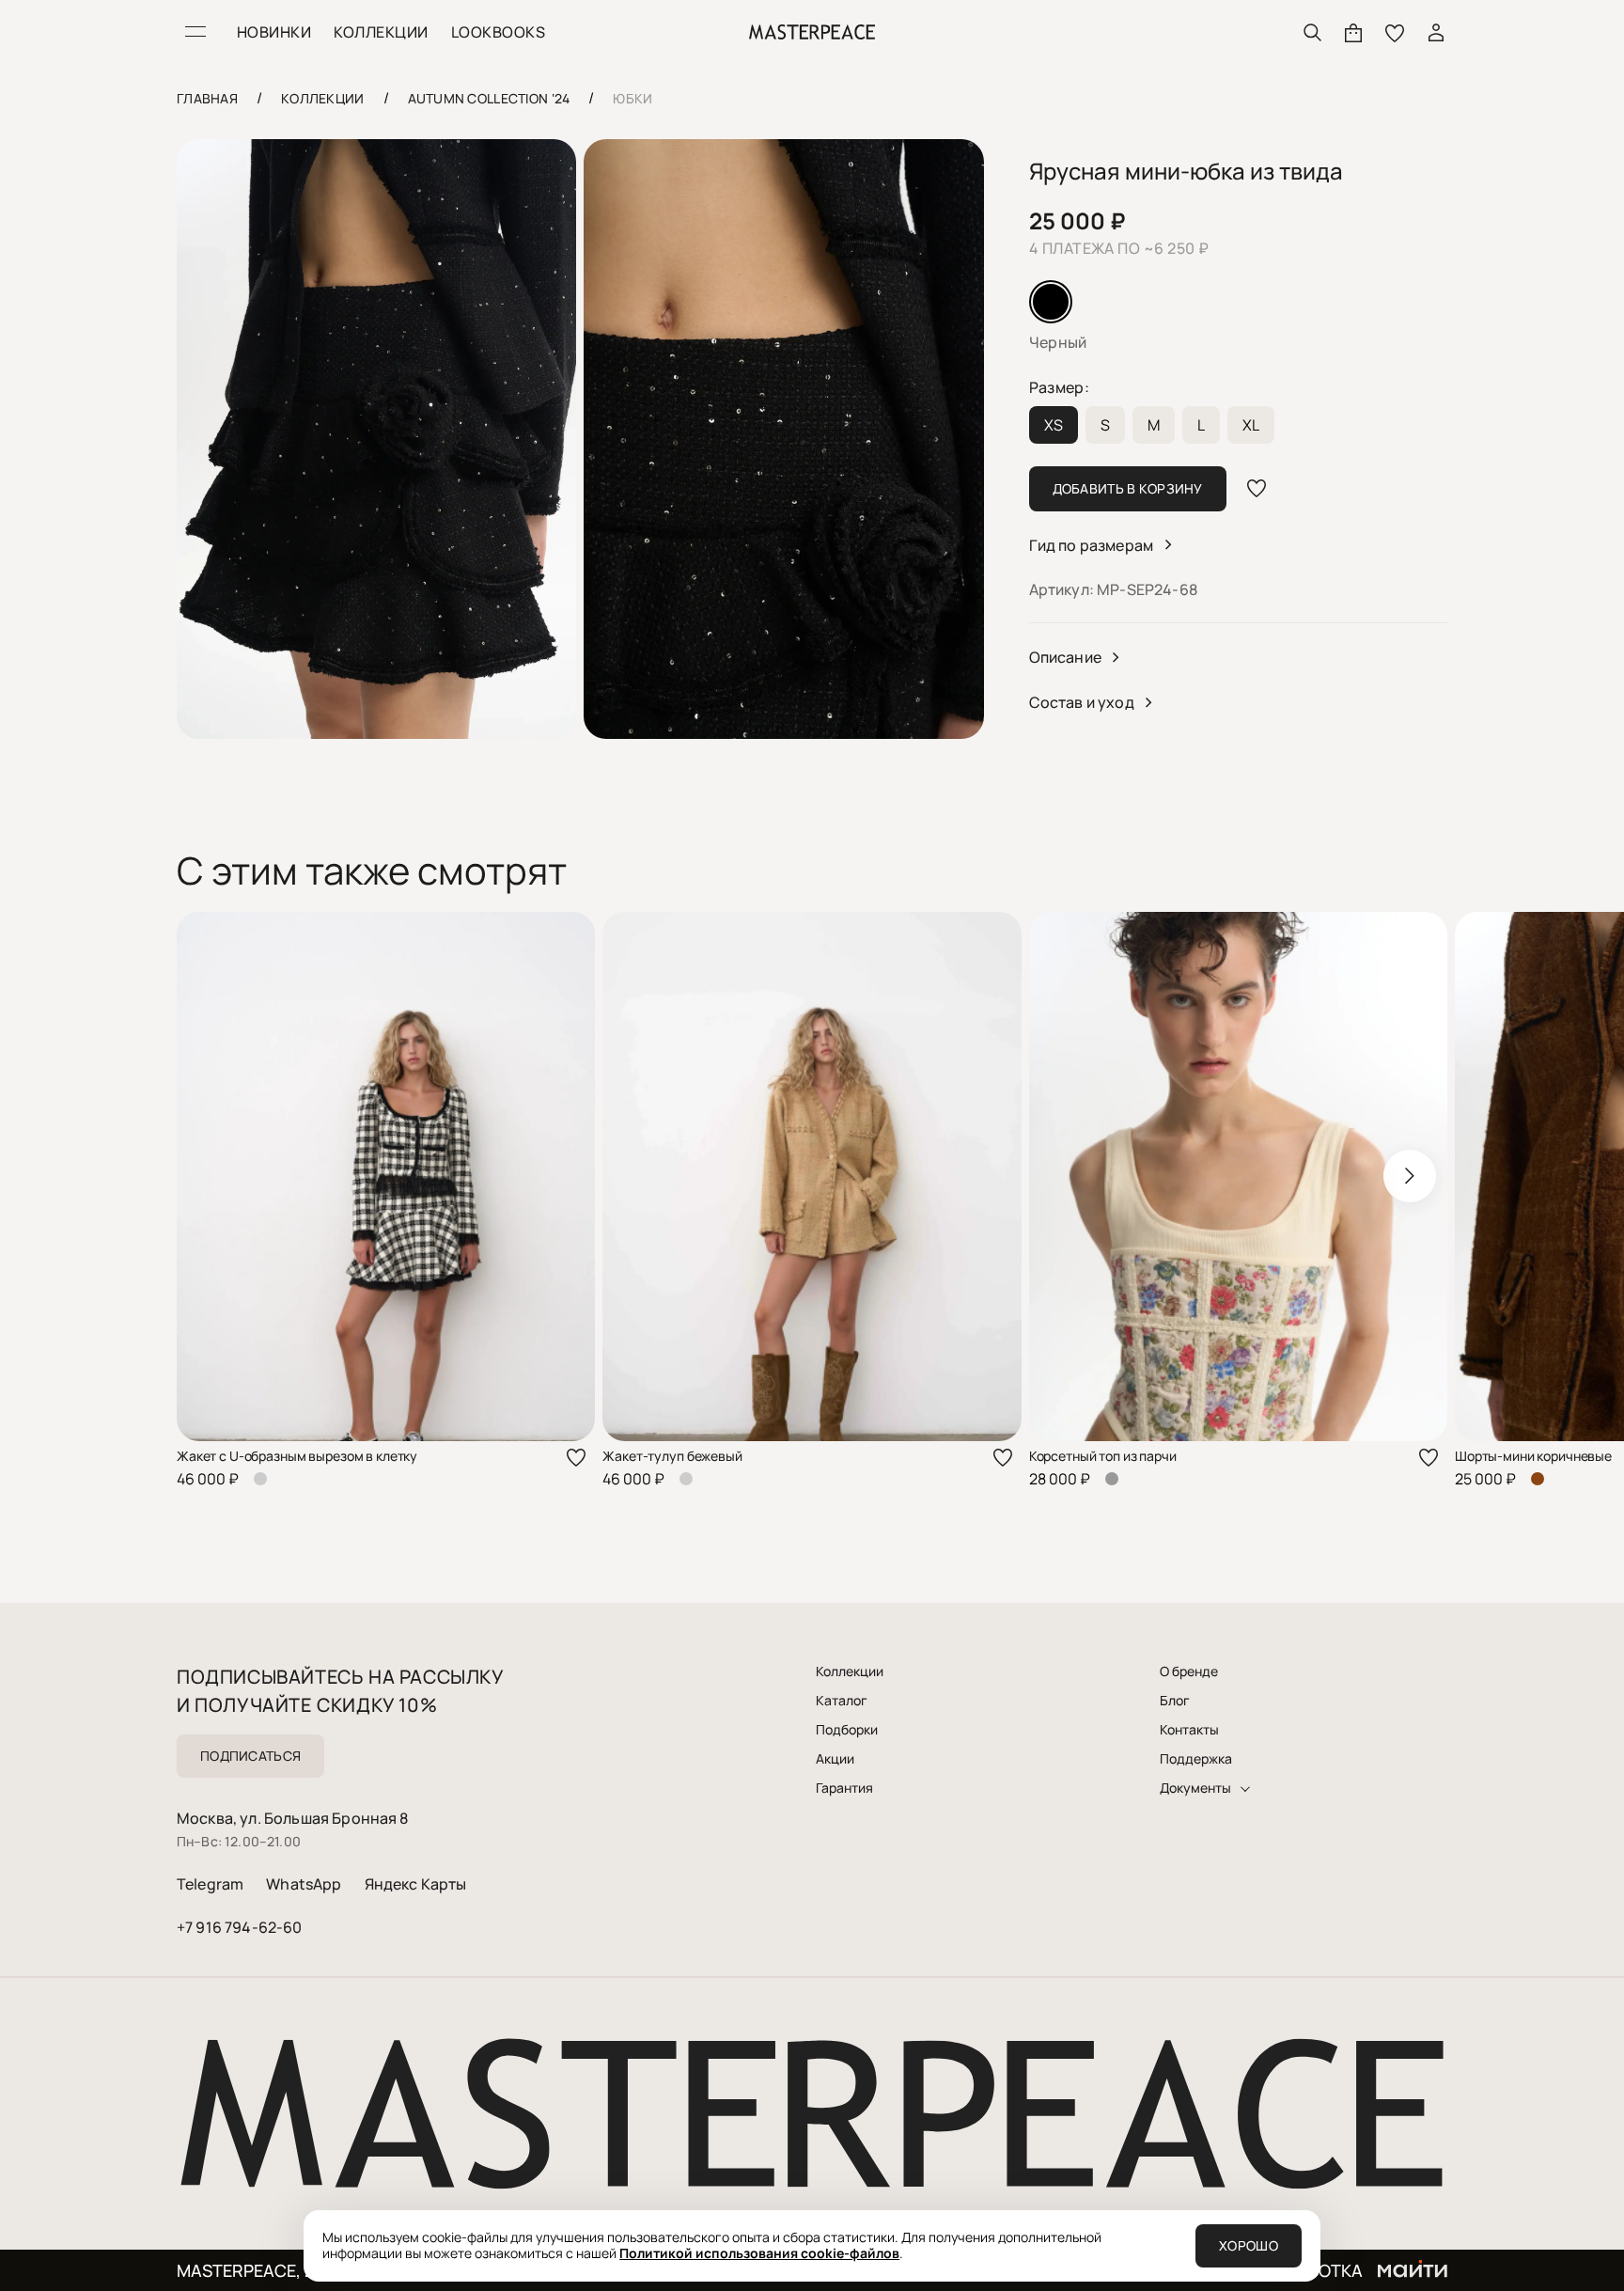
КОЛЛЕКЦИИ (381, 32)
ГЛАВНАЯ (207, 98)
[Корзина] (1353, 32)
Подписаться (250, 1756)
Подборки (847, 1730)
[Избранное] (1395, 32)
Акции (835, 1759)
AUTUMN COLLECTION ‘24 (489, 98)
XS (1054, 425)
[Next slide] (1410, 1176)
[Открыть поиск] (1312, 32)
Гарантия (844, 1788)
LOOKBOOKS (498, 32)
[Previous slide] (214, 1176)
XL (1251, 425)
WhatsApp (304, 1884)
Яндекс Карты (416, 1884)
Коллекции (850, 1671)
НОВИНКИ (274, 32)
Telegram (210, 1884)
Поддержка (1196, 1759)
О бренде (1189, 1671)
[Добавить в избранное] (1257, 489)
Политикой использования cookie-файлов (759, 2253)
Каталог (842, 1701)
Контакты (1189, 1730)
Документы (1195, 1788)
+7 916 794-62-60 (240, 1927)
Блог (1175, 1701)
